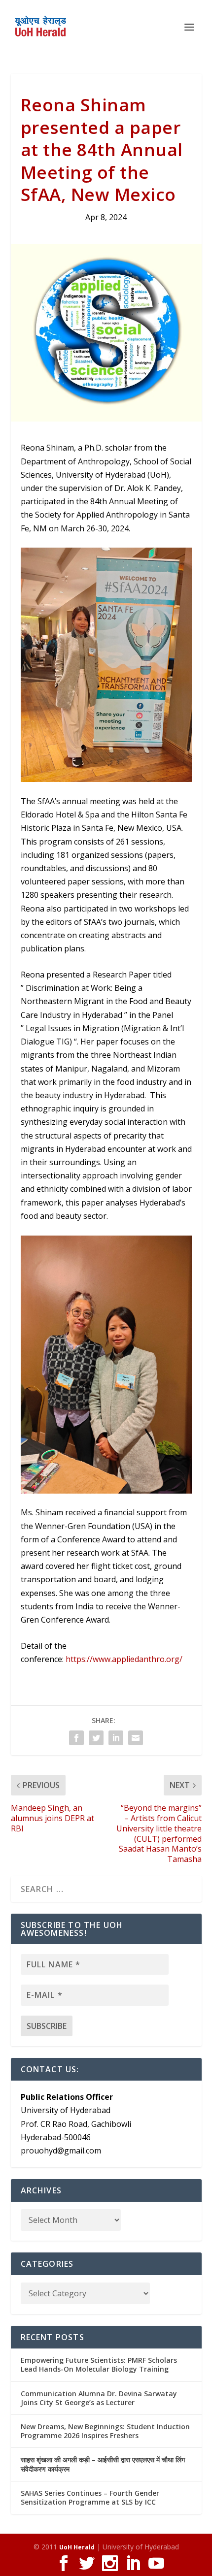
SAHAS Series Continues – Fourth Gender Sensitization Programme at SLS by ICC (90, 2497)
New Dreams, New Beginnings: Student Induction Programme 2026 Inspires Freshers (105, 2431)
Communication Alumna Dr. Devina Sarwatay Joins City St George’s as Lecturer (99, 2398)
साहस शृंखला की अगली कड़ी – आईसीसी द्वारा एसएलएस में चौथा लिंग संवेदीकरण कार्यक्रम (103, 2464)
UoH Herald (77, 2547)
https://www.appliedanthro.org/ (124, 1659)
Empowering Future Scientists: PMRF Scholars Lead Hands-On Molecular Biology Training (99, 2364)
